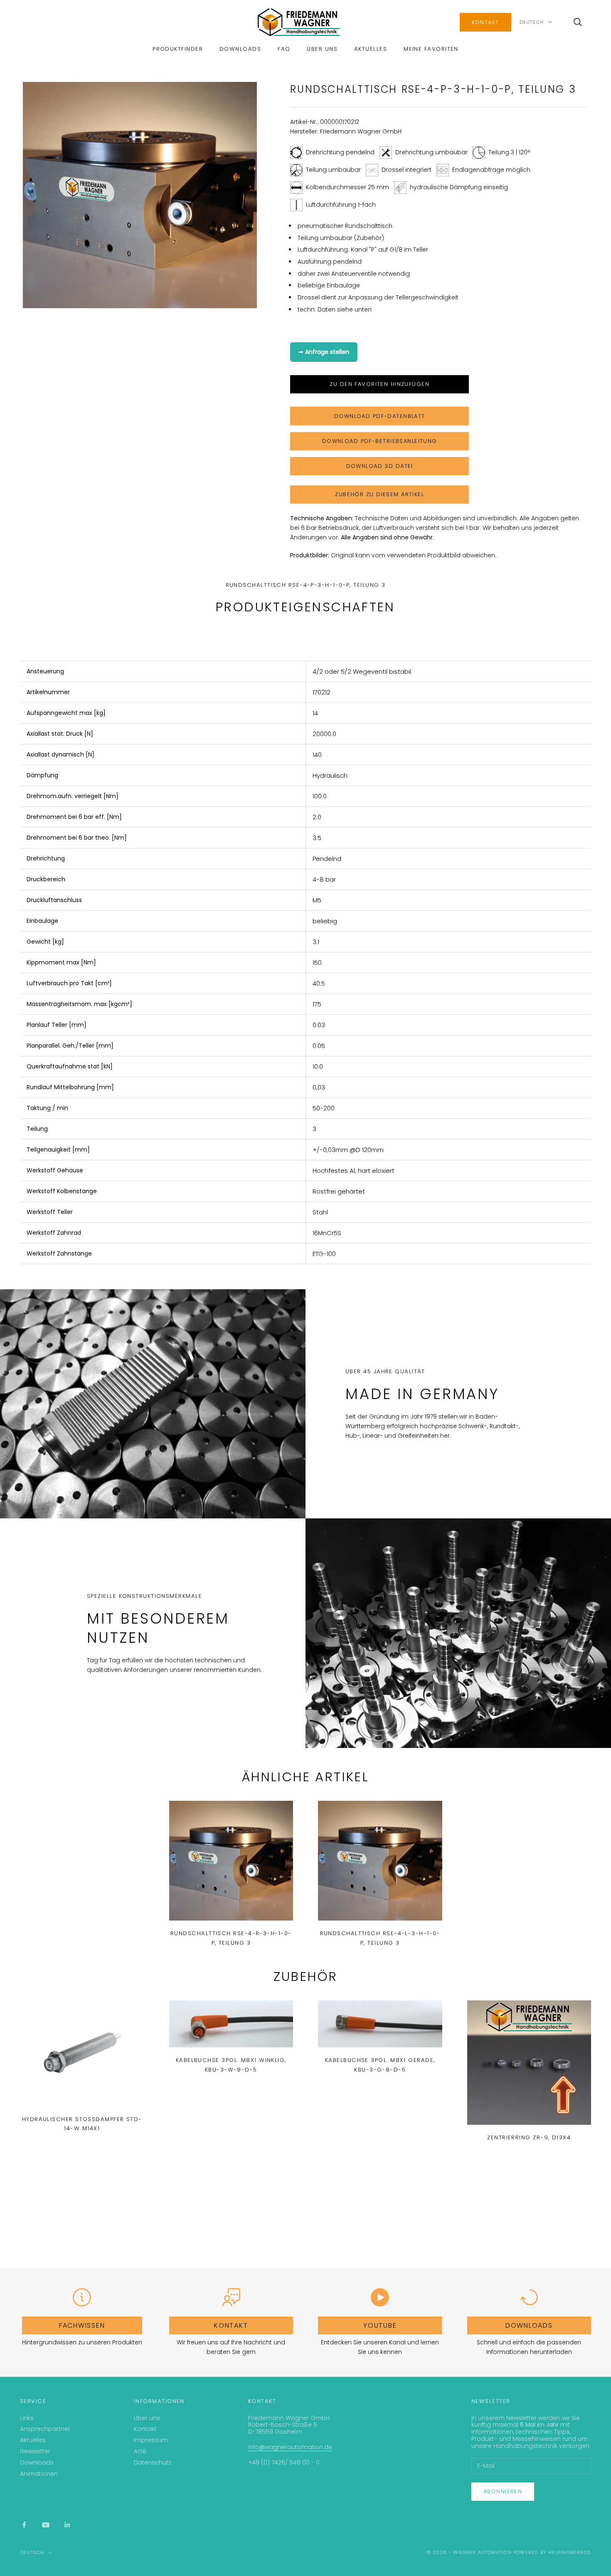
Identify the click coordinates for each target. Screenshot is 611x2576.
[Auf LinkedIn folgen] (67, 2525)
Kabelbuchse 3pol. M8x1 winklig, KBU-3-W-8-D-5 (231, 2065)
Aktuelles (371, 49)
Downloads (240, 49)
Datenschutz (153, 2462)
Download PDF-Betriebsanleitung (380, 441)
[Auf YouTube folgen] (46, 2525)
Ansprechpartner (45, 2429)
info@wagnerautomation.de (290, 2447)
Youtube (380, 2325)
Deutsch (532, 22)
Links (27, 2418)
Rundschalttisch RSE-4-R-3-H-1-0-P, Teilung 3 (231, 1938)
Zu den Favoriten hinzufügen (379, 384)
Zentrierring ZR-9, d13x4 (529, 2137)
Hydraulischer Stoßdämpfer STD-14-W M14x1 (82, 2124)
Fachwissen (82, 2325)
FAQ (284, 49)
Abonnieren (503, 2491)
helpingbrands (570, 2552)
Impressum (151, 2440)
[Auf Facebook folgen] (24, 2525)
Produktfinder (178, 49)
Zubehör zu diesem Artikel (379, 494)
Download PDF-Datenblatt (380, 416)
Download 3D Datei (380, 466)
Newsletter (35, 2451)
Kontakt (485, 22)
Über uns (322, 49)
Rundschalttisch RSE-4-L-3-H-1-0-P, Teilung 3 (380, 1938)
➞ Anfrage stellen (324, 352)
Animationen (39, 2474)
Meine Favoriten (431, 49)
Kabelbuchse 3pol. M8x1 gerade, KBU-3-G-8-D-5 (380, 2065)
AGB (140, 2451)
